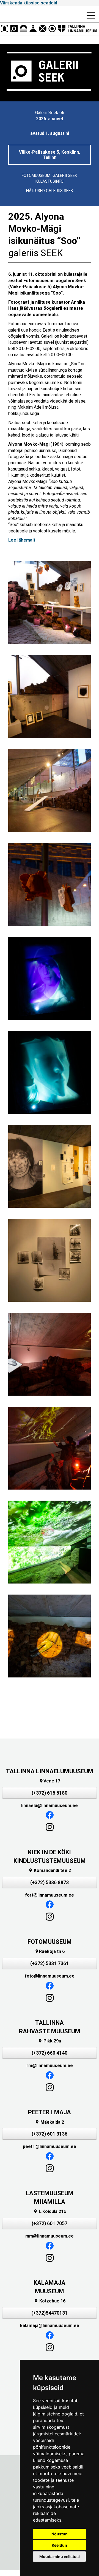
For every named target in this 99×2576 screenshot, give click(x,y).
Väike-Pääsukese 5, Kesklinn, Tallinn (50, 155)
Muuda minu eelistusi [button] (60, 2557)
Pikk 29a (50, 2041)
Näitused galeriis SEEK (50, 191)
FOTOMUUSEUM (50, 1942)
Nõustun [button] (60, 2534)
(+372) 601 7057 (50, 2223)
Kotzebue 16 (50, 2301)
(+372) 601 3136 (50, 2134)
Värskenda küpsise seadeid (29, 3)
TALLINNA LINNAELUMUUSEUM (50, 1771)
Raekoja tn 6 (50, 1951)
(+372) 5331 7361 (50, 1963)
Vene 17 (50, 1781)
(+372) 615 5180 (50, 1793)
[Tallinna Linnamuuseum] (50, 29)
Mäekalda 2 (50, 2122)
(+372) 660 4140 (50, 2053)
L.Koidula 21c (50, 2211)
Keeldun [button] (59, 2545)
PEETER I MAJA (50, 2112)
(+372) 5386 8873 (50, 1882)
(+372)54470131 (50, 2313)
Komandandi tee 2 (50, 1870)
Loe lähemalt (22, 540)
